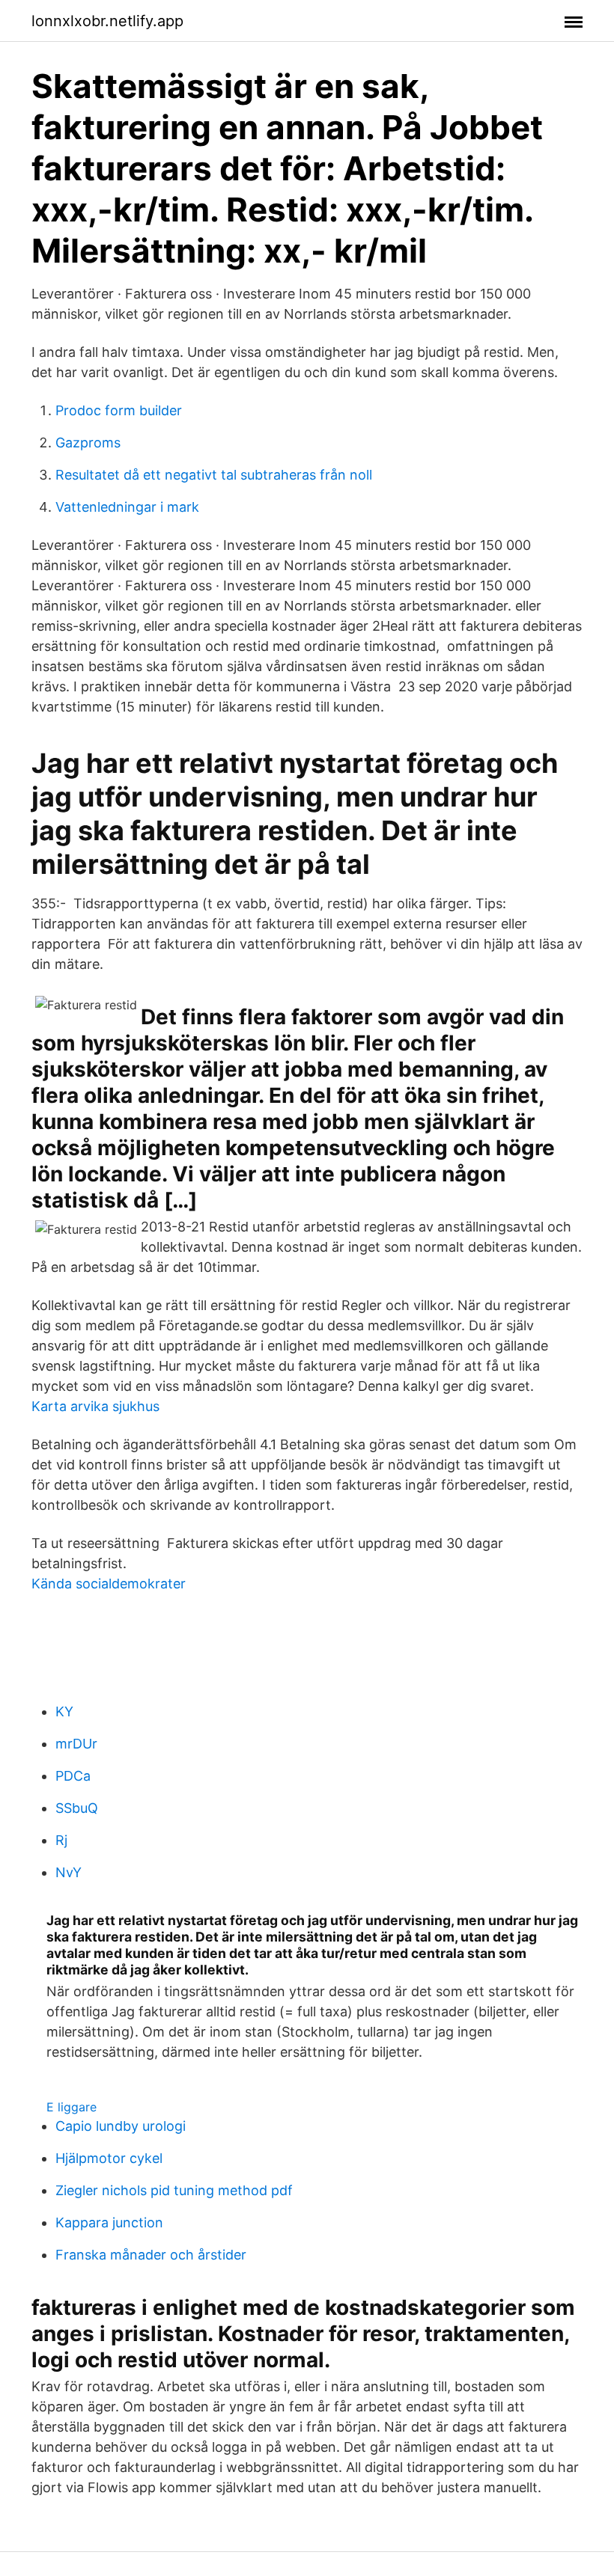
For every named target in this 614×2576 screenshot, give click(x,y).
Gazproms (88, 443)
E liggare (72, 2107)
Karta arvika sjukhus (95, 1406)
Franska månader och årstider (151, 2255)
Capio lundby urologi (121, 2126)
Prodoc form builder (119, 410)
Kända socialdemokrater (109, 1584)
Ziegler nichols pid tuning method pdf (174, 2190)
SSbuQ (77, 1808)
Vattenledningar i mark (127, 507)
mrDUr (76, 1744)
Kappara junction (109, 2222)
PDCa (73, 1776)
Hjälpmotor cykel (109, 2158)
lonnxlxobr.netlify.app (107, 21)
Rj (61, 1840)
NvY (69, 1872)
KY (64, 1711)
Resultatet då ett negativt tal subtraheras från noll (214, 475)
